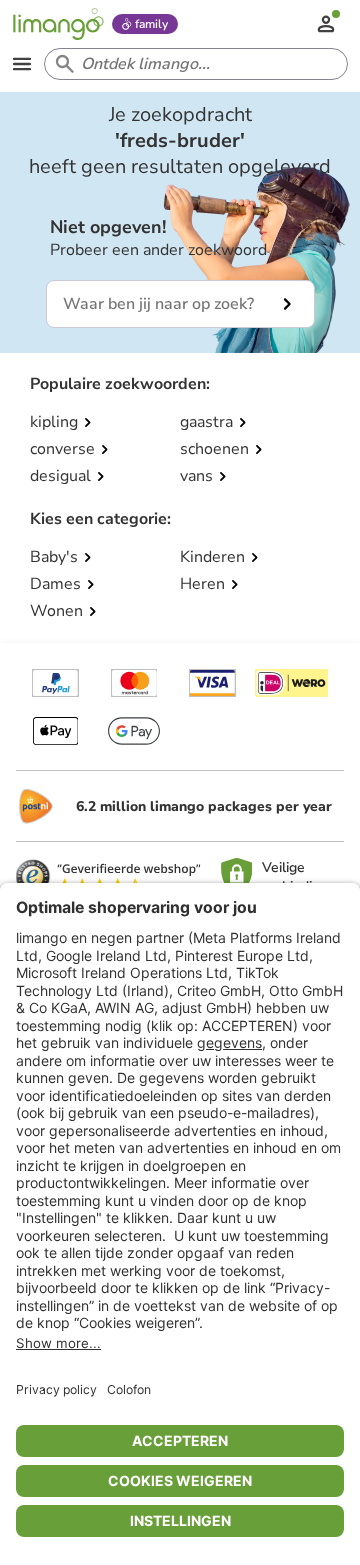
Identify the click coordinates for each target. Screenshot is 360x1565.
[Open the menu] (22, 64)
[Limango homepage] (58, 24)
